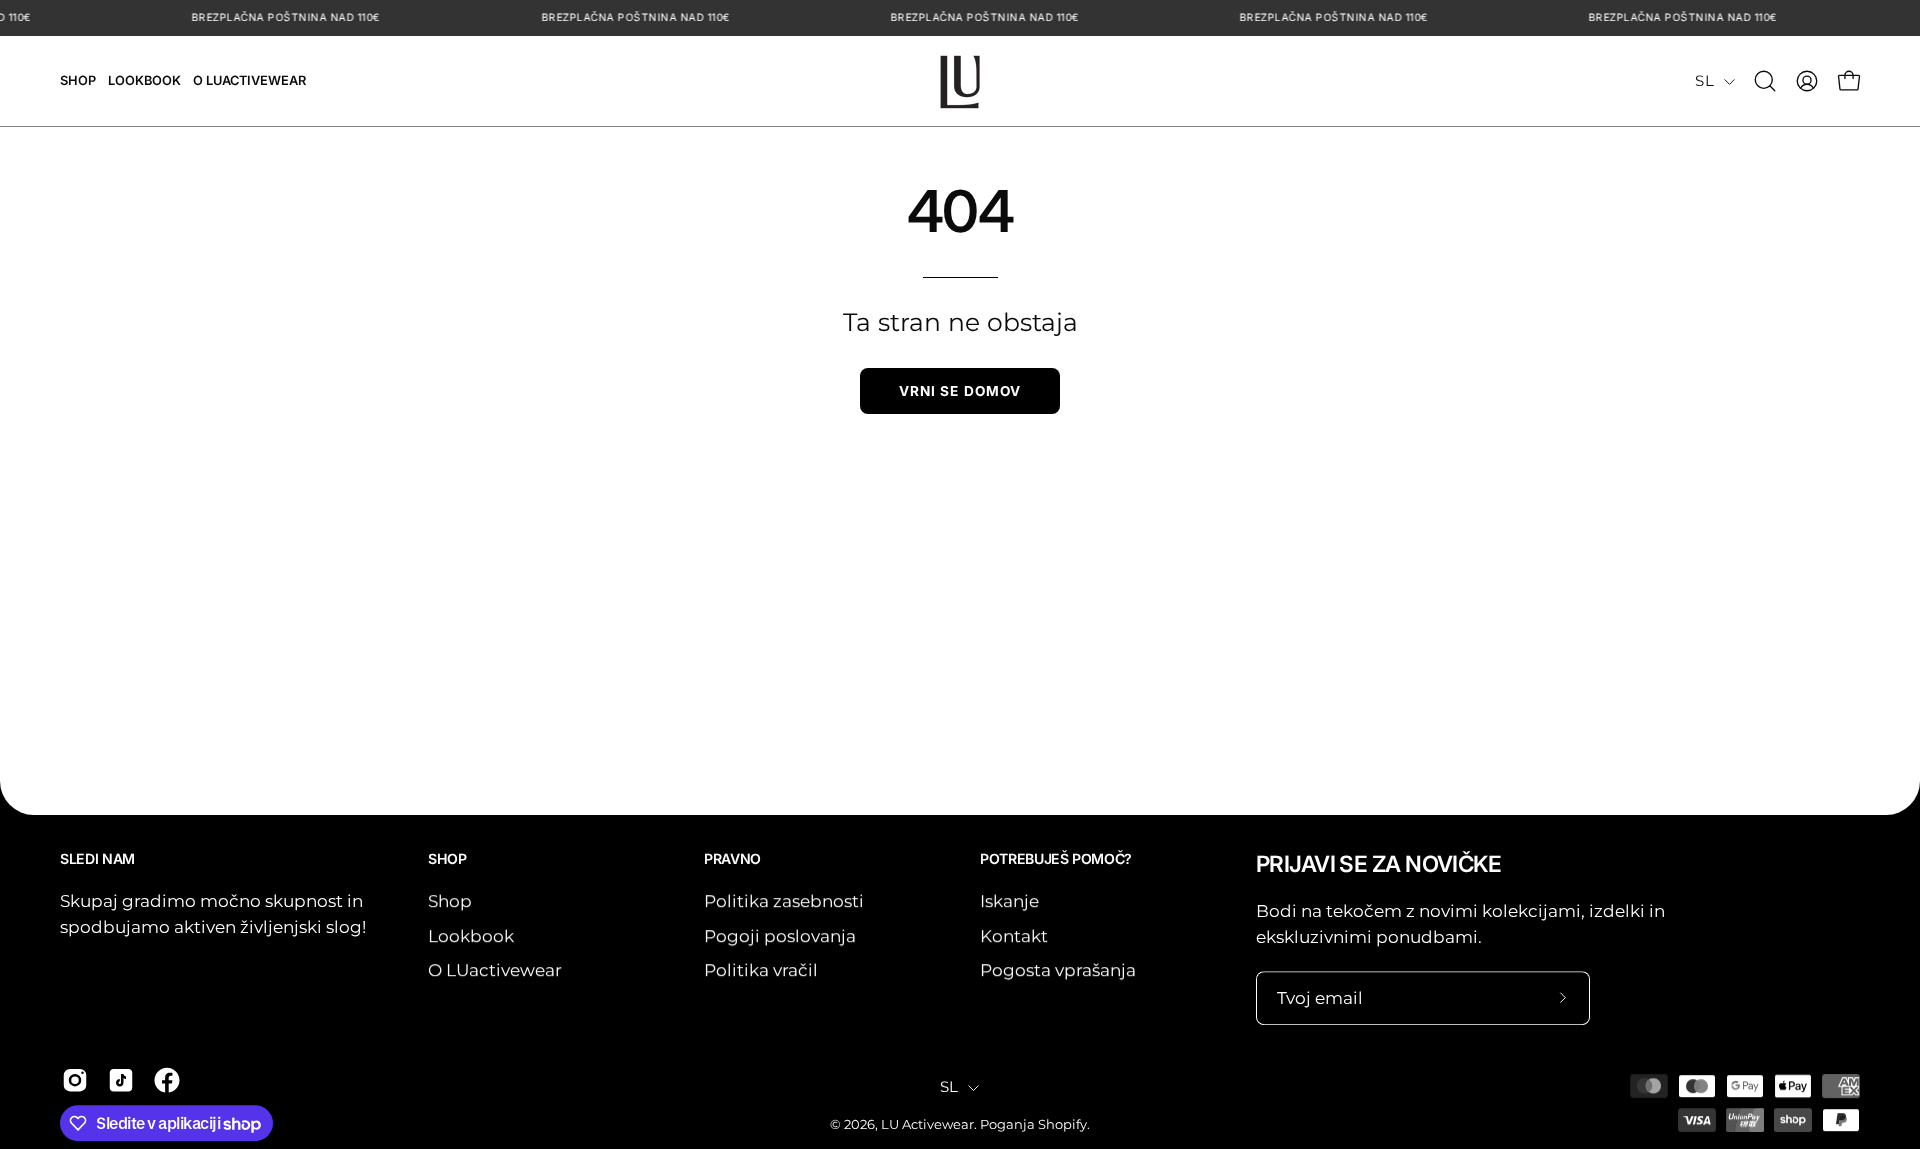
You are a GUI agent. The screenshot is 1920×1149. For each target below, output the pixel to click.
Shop (450, 901)
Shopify (1062, 1124)
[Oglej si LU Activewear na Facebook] (167, 1080)
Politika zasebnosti (784, 901)
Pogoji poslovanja (780, 935)
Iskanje (1009, 901)
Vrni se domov (959, 391)
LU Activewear (927, 1124)
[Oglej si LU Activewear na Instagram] (75, 1080)
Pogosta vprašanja (1058, 970)
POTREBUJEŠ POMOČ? (1056, 858)
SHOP (447, 858)
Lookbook (471, 935)
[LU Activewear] (960, 81)
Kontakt (1014, 935)
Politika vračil (761, 970)
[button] (1765, 81)
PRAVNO (732, 858)
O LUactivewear (495, 970)
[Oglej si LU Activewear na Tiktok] (121, 1080)
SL (1704, 81)
